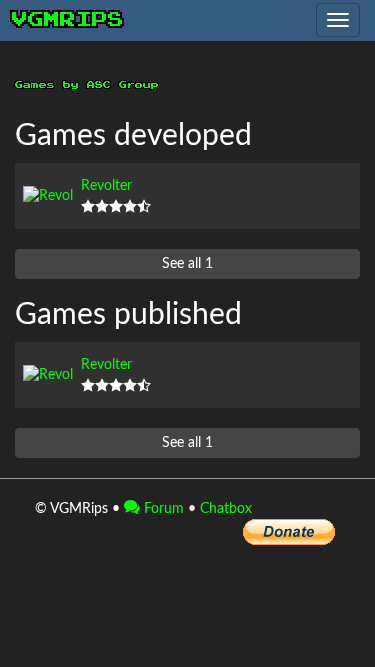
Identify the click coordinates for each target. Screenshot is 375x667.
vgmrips (68, 20)
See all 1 (187, 264)
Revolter (106, 186)
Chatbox (226, 509)
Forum (162, 509)
